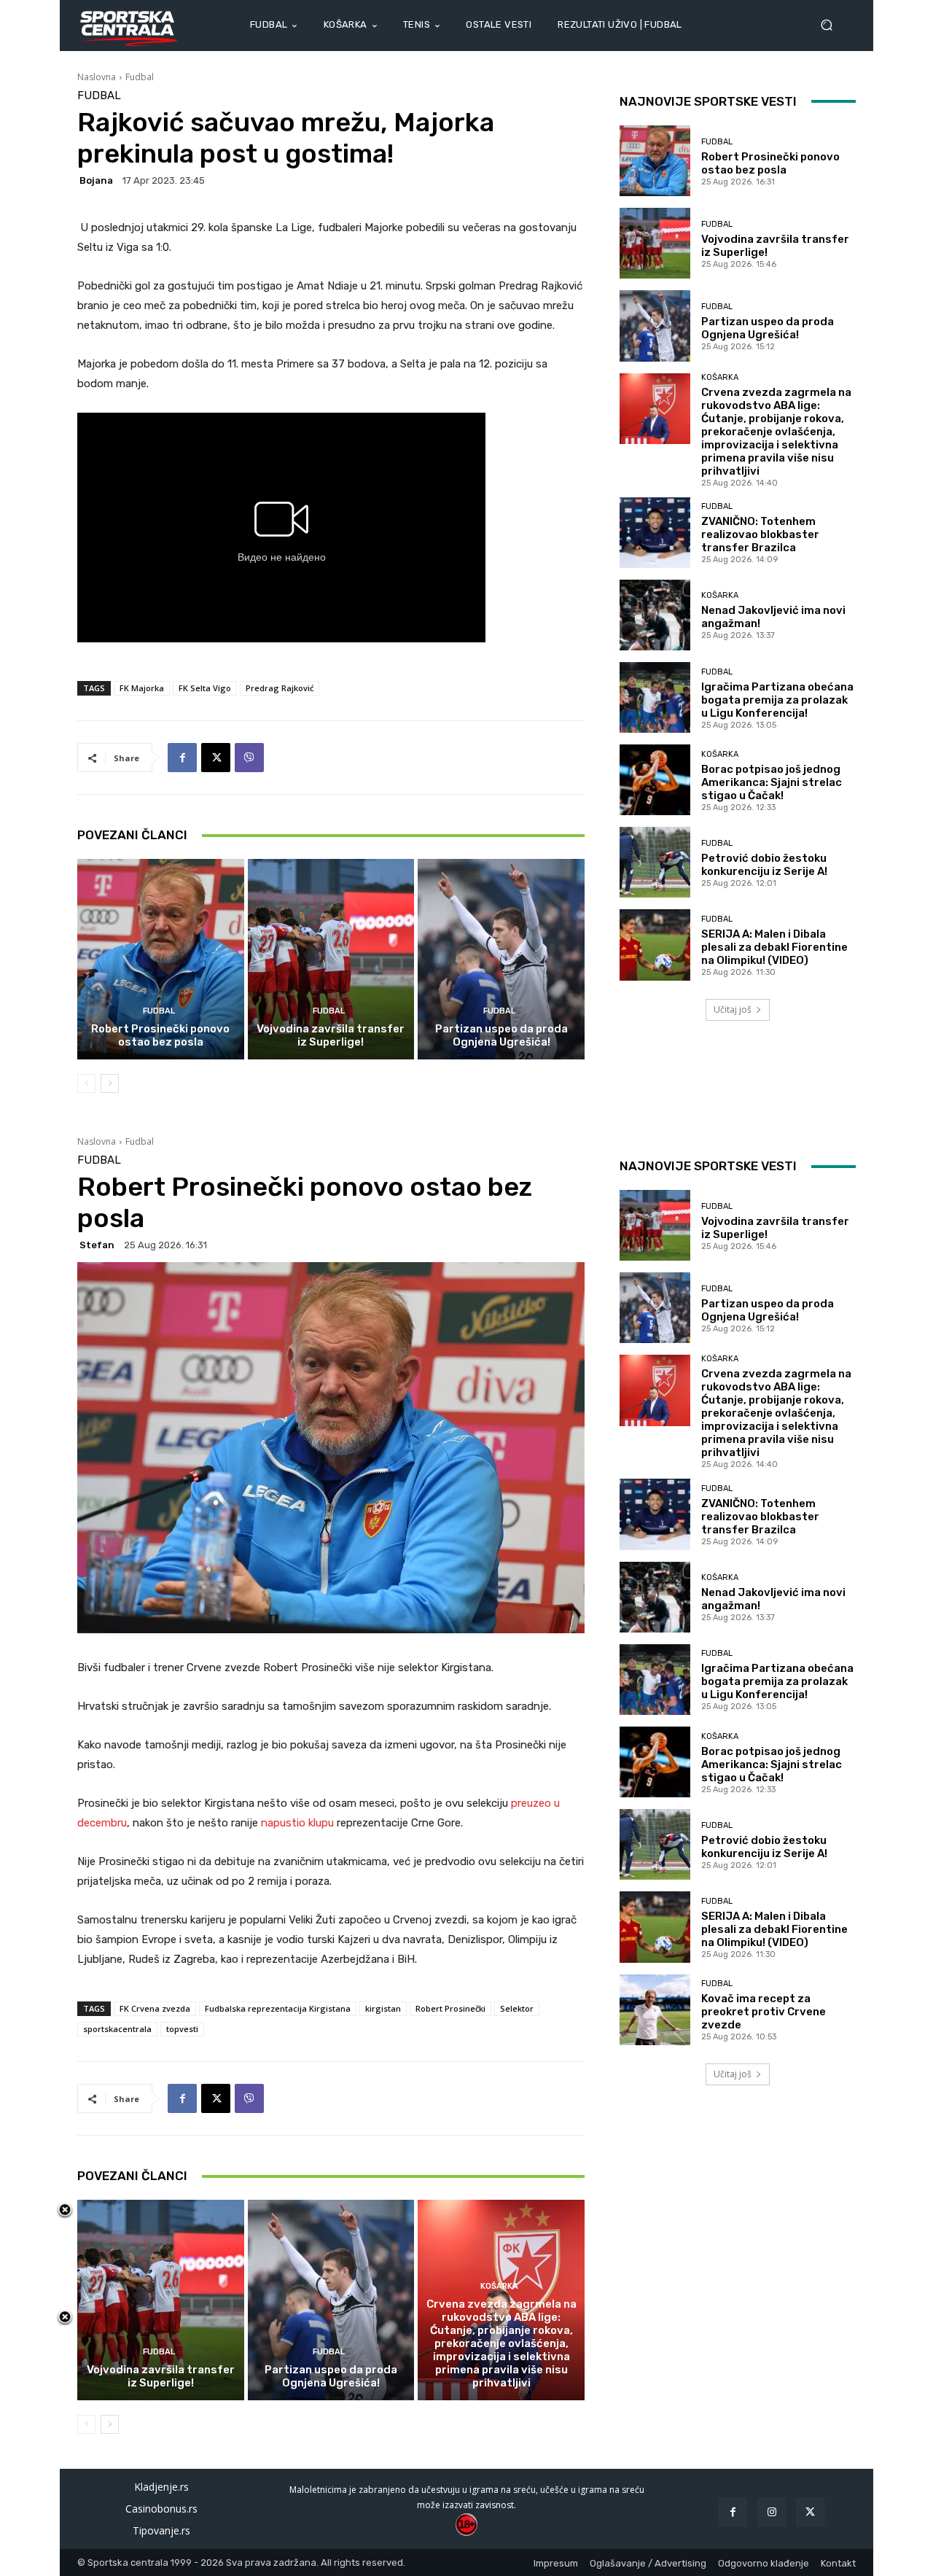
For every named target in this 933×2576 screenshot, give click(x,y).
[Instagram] (772, 2512)
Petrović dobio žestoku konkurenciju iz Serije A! (764, 865)
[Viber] (249, 758)
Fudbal (140, 77)
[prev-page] (86, 1083)
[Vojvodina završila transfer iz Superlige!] (331, 959)
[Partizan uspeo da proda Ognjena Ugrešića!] (501, 959)
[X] (216, 758)
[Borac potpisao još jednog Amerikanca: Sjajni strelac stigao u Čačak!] (655, 780)
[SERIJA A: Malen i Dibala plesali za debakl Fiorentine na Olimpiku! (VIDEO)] (655, 945)
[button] (832, 25)
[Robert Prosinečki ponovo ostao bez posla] (161, 959)
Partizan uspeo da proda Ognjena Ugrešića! (501, 1035)
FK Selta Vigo (205, 688)
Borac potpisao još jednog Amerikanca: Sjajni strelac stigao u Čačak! (772, 782)
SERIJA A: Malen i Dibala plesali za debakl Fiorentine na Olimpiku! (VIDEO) (774, 947)
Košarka (720, 377)
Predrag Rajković (280, 688)
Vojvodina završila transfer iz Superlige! (331, 1035)
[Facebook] (182, 758)
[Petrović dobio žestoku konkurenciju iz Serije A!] (655, 862)
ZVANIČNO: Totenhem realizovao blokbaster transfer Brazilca (760, 534)
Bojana (96, 180)
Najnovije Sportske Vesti (708, 101)
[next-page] (110, 1083)
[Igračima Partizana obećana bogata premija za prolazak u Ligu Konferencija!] (655, 697)
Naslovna (97, 77)
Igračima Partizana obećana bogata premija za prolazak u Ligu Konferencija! (777, 700)
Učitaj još (733, 1009)
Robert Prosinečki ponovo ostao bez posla (160, 1035)
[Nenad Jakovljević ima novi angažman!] (655, 615)
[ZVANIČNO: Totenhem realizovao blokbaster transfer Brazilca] (655, 533)
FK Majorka (142, 688)
